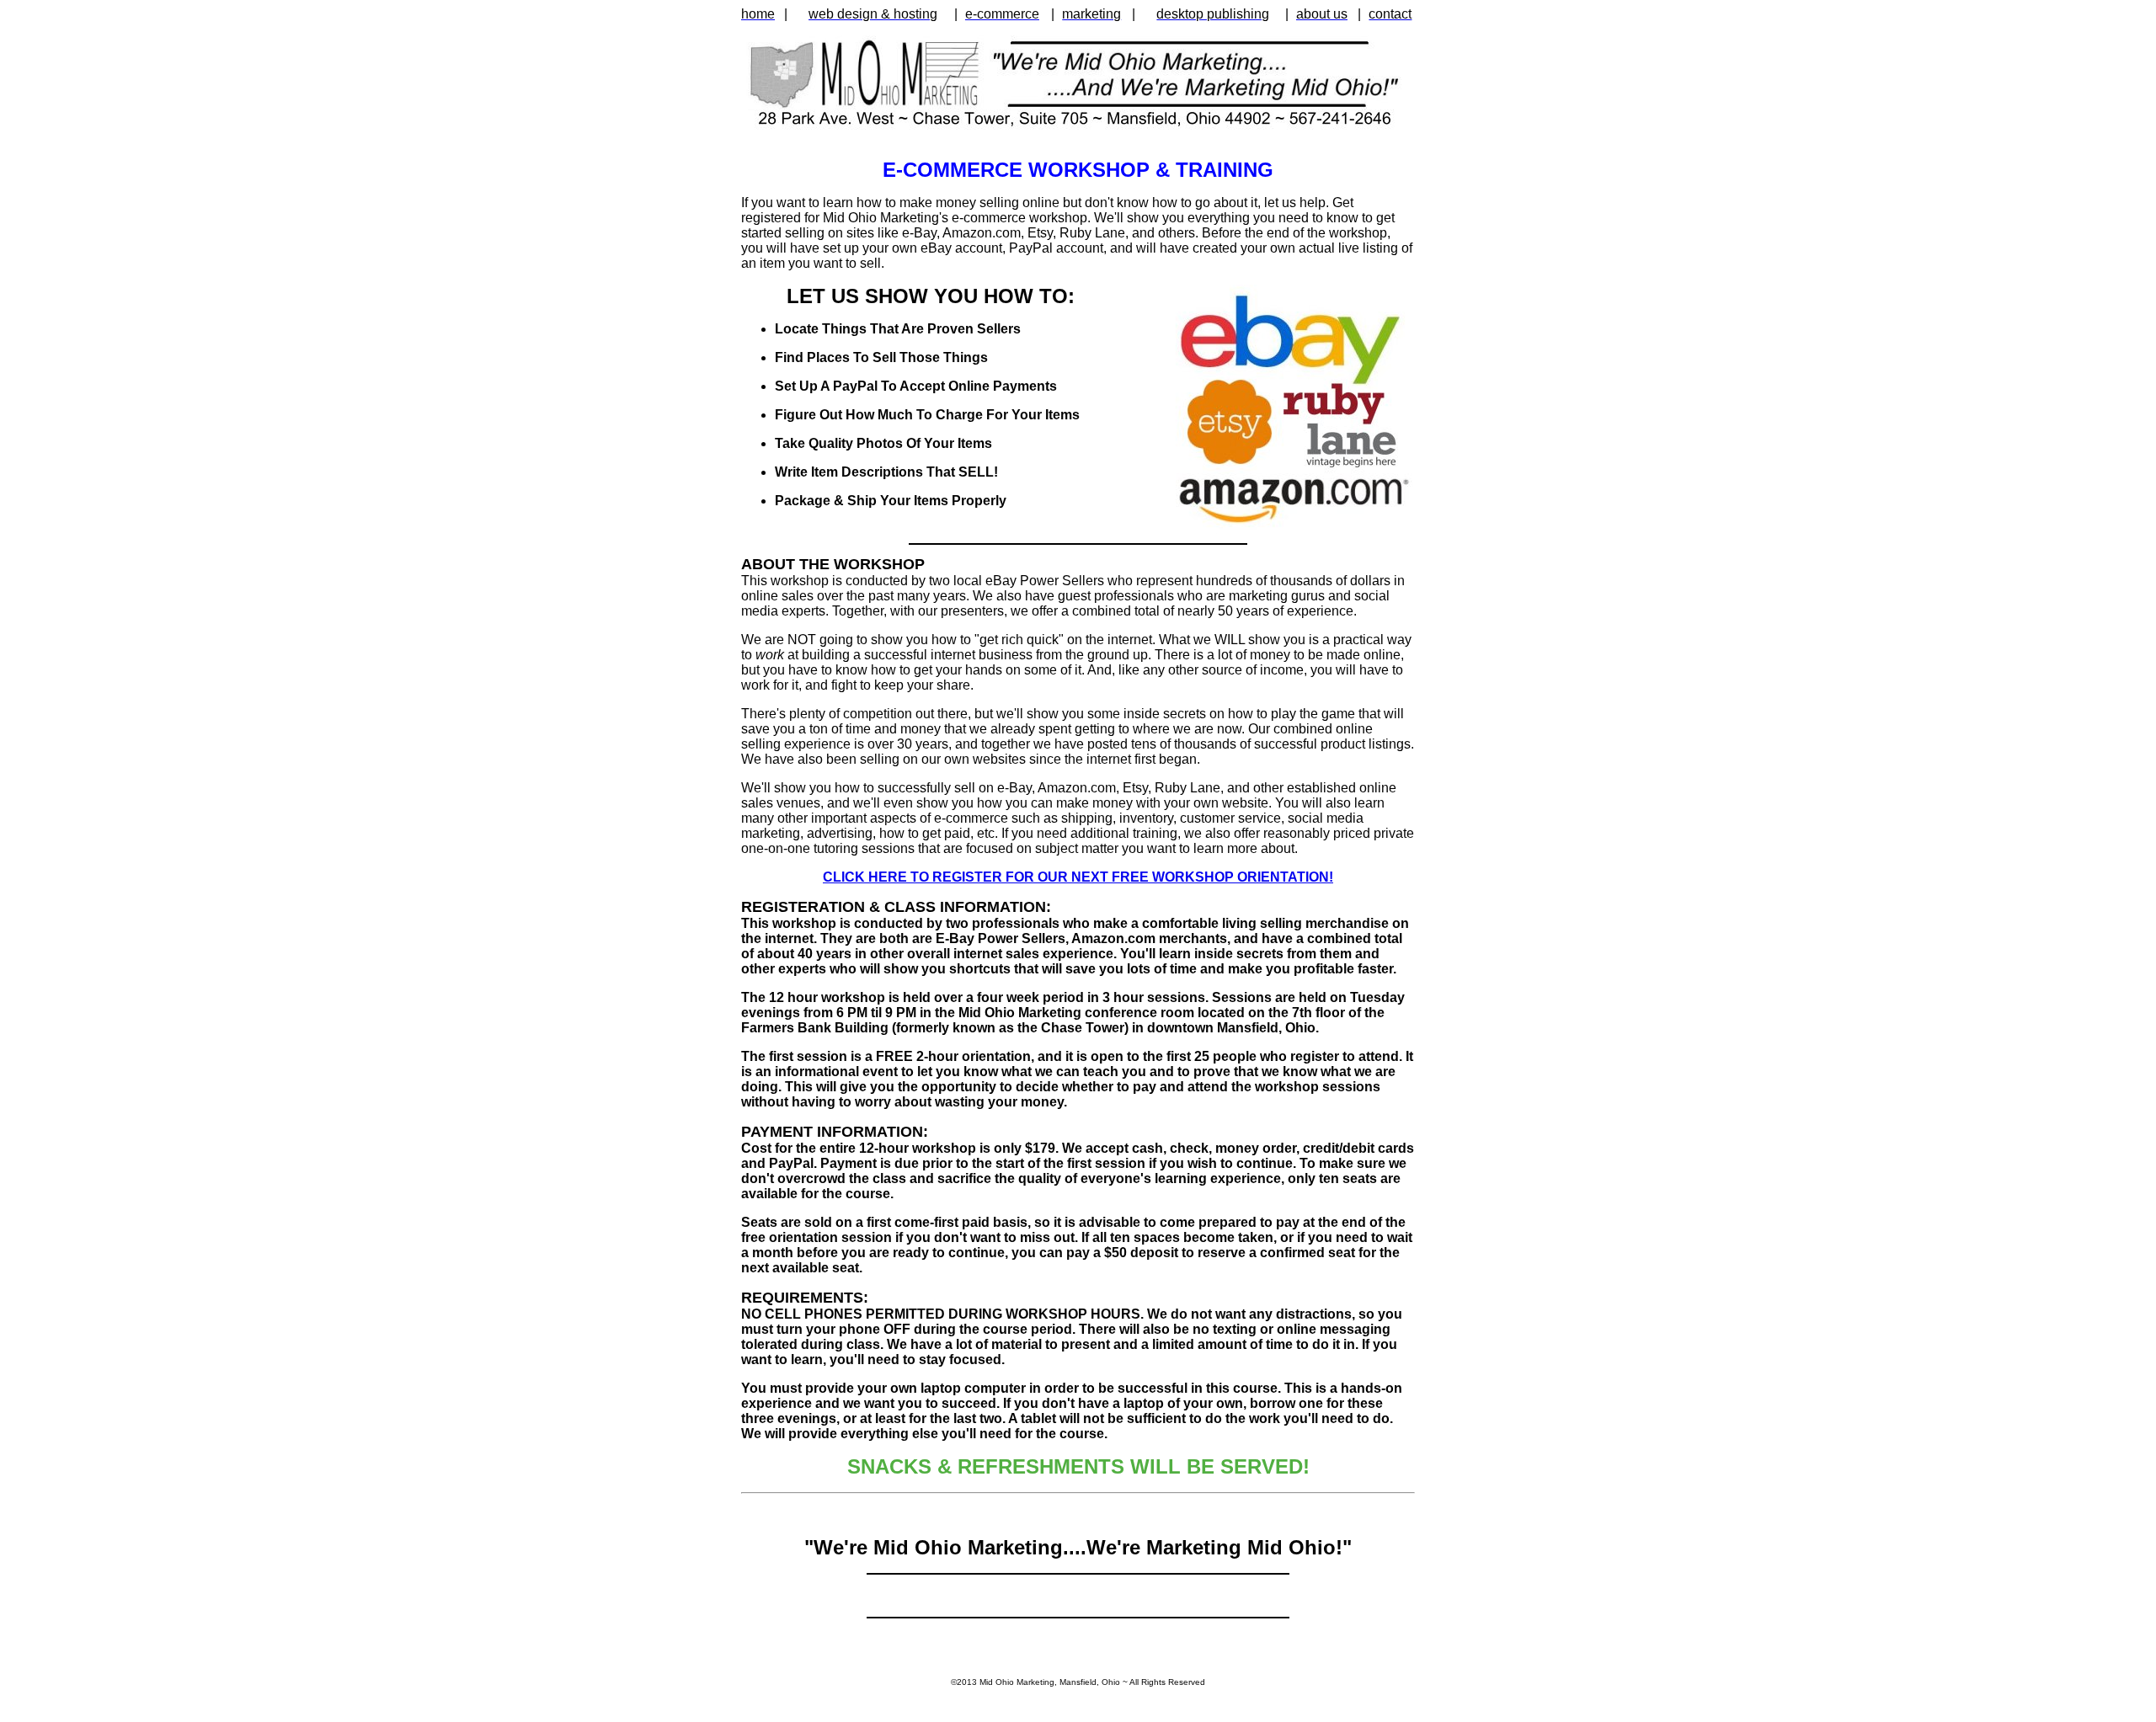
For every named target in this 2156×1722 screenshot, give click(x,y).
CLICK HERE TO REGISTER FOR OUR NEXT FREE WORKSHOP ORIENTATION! (1078, 877)
